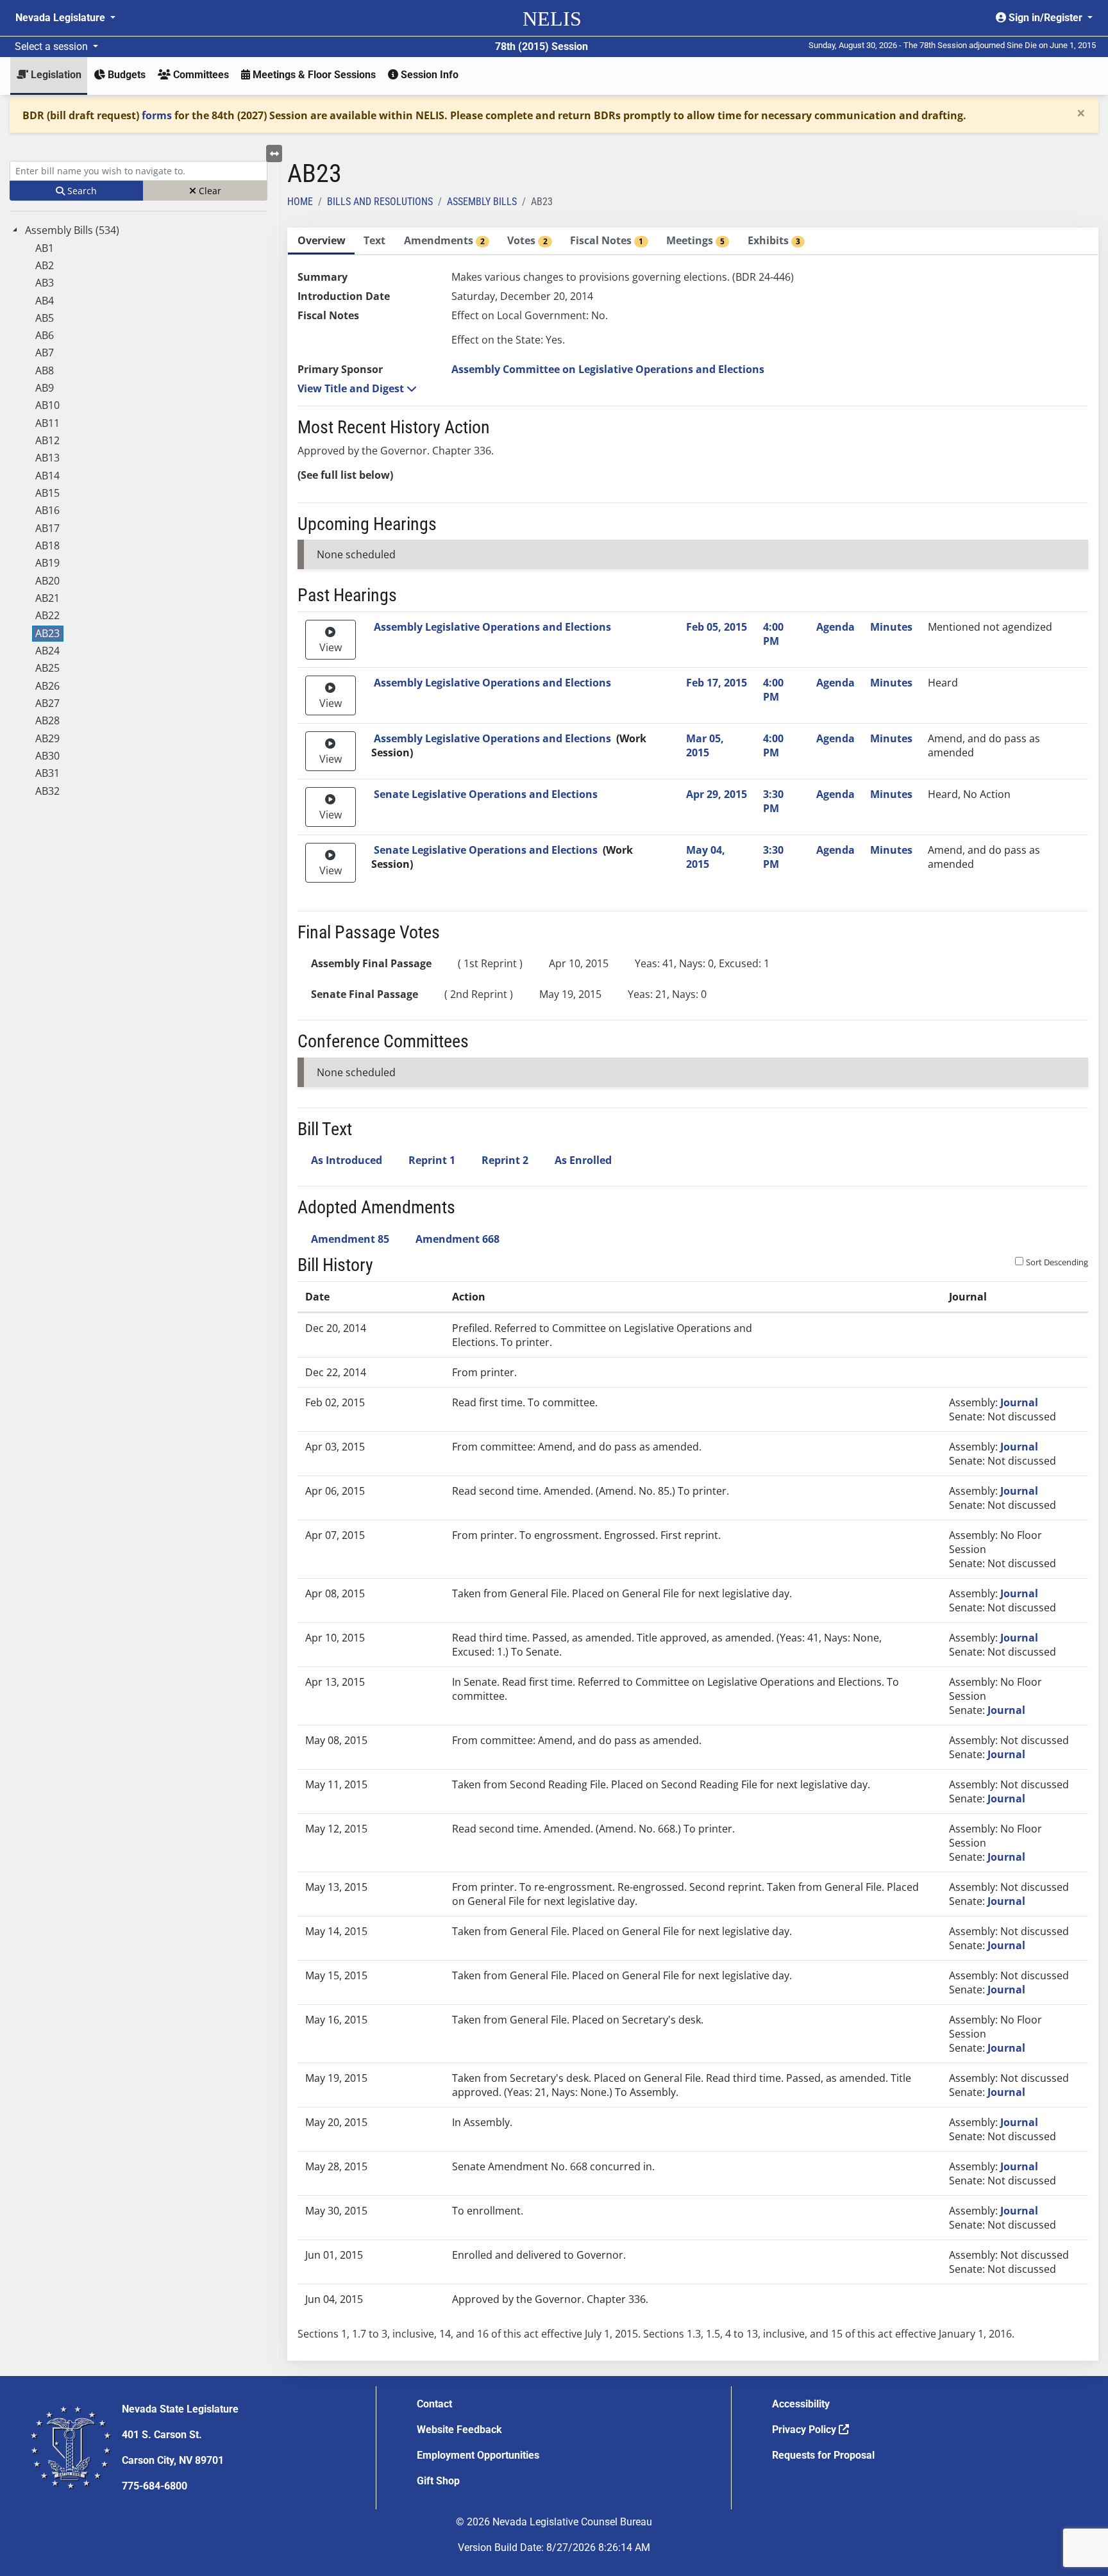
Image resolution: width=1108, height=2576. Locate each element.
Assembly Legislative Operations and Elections (492, 627)
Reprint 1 (432, 1160)
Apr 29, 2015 (717, 794)
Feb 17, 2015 (717, 683)
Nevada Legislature (62, 18)
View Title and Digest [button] (352, 388)
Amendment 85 (350, 1239)
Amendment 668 (457, 1239)
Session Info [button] (428, 75)
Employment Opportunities (478, 2455)
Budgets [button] (125, 75)
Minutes (891, 627)
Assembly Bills (482, 202)
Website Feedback (459, 2430)
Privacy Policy (805, 2430)
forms (157, 115)
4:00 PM (773, 634)
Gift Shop (438, 2481)
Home (300, 202)
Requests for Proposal (823, 2455)
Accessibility (801, 2404)
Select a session (53, 46)
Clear (209, 191)
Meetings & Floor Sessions (313, 75)
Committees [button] (200, 75)
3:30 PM (773, 801)
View (331, 647)
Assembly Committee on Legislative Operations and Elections (608, 369)
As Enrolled (583, 1160)
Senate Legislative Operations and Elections (486, 794)
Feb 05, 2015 (717, 627)
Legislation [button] (55, 75)
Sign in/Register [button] (1045, 18)
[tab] (321, 241)
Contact (434, 2404)
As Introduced (347, 1160)
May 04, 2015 (706, 857)
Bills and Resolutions (380, 202)
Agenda (835, 627)
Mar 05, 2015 (705, 745)
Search (81, 191)
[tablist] (693, 1294)
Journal (1019, 1402)
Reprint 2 (505, 1160)
